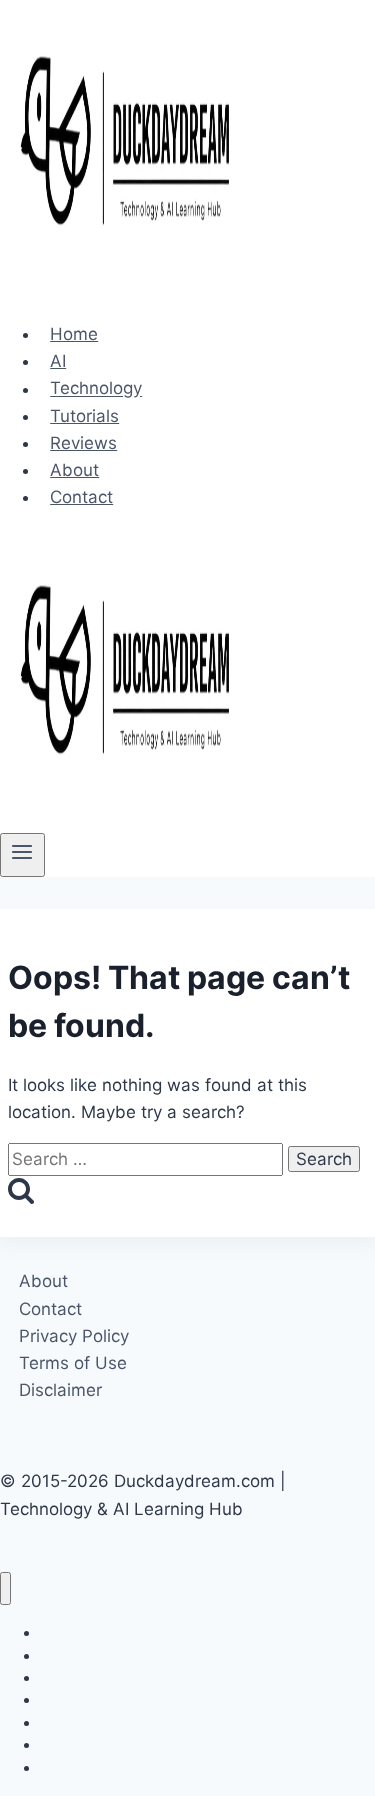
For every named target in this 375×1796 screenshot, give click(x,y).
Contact (81, 497)
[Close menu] (5, 1588)
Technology (96, 389)
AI (58, 361)
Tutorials (84, 416)
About (74, 470)
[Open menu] (22, 855)
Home (74, 334)
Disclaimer (60, 1390)
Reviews (83, 443)
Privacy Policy (74, 1336)
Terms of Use (73, 1363)
